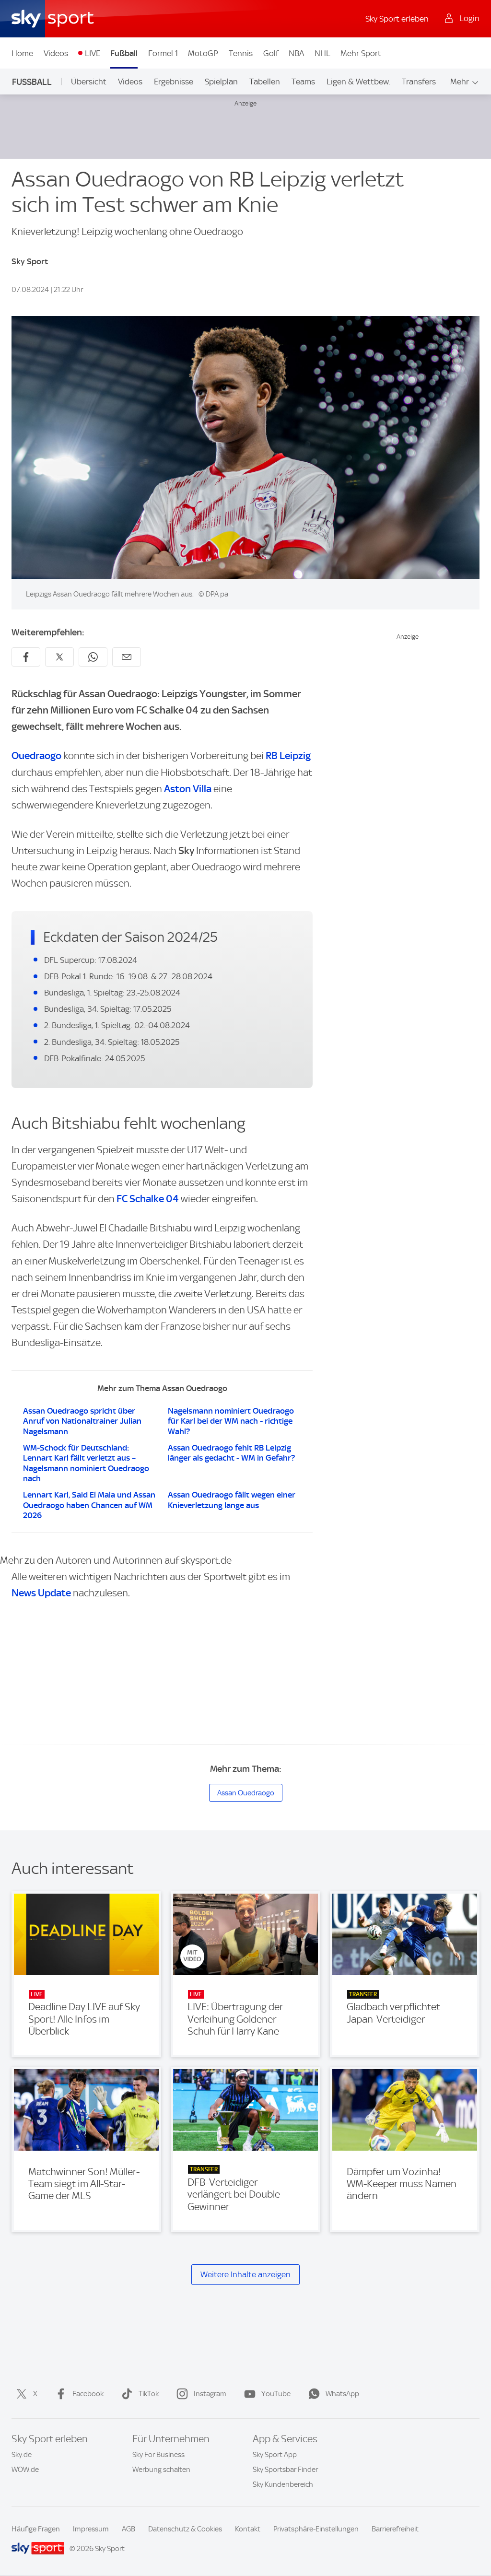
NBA (296, 53)
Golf (271, 53)
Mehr (460, 82)
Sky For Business (158, 2455)
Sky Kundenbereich (283, 2484)
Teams (303, 82)
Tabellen (265, 82)
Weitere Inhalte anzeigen (245, 2274)
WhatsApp (342, 2394)
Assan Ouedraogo (246, 1793)
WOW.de (25, 2470)
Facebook (88, 2394)
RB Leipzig (288, 755)
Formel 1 (163, 53)
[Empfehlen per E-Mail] (127, 657)
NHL (322, 53)
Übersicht (89, 82)
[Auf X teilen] (59, 657)
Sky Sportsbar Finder (285, 2470)
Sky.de (22, 2455)
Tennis (241, 53)
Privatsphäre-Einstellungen (316, 2529)
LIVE (93, 53)
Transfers (419, 82)
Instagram (210, 2394)
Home (22, 53)
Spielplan (221, 82)
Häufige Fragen (36, 2529)
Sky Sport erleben (397, 19)
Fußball (124, 53)
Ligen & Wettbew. (358, 82)
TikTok (149, 2394)
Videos (56, 53)
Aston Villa (188, 789)
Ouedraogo (36, 755)
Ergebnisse (174, 82)
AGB (129, 2529)
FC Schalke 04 (148, 1199)
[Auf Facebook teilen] (26, 657)
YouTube (276, 2394)
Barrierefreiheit (395, 2529)
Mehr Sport (361, 53)
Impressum (91, 2529)
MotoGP (203, 53)
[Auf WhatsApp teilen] (93, 657)
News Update (41, 1593)
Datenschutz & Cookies (185, 2529)
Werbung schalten (161, 2470)
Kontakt (248, 2529)
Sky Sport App (275, 2455)
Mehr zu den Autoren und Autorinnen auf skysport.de (116, 1560)
